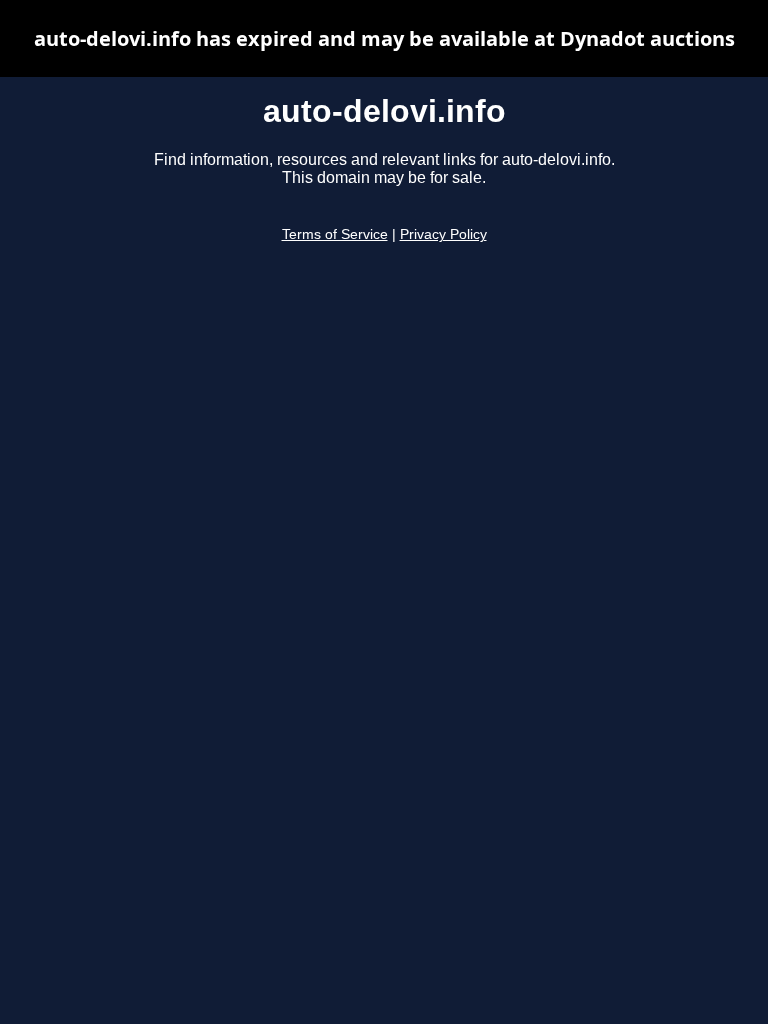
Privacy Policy (443, 234)
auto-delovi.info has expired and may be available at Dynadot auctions (384, 38)
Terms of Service (335, 234)
